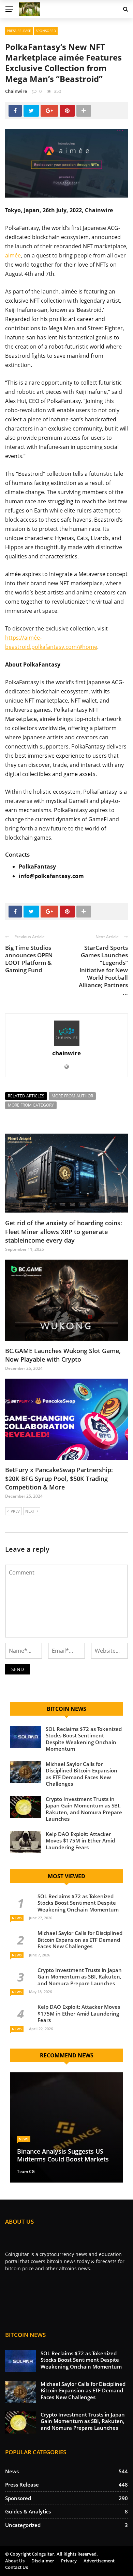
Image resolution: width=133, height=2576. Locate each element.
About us (15, 2561)
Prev (15, 1511)
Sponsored (46, 31)
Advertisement (99, 2561)
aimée (13, 255)
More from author (72, 1096)
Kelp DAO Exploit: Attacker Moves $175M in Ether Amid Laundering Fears (80, 1841)
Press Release (19, 31)
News (17, 1918)
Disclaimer (43, 2561)
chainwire (16, 91)
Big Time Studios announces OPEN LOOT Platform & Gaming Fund (29, 959)
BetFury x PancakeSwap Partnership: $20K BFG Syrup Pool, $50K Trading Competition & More (59, 1478)
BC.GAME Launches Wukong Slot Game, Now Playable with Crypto (63, 1355)
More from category (31, 1105)
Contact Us (17, 2567)
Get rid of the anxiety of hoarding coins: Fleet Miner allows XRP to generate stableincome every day (64, 1231)
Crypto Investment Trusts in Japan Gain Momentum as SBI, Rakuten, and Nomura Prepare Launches (84, 1809)
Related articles (26, 1096)
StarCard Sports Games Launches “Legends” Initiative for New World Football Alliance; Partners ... (103, 970)
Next (30, 1511)
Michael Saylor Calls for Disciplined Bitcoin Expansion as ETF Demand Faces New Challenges (82, 1774)
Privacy (69, 2561)
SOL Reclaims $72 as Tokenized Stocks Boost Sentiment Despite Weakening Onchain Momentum (84, 1739)
